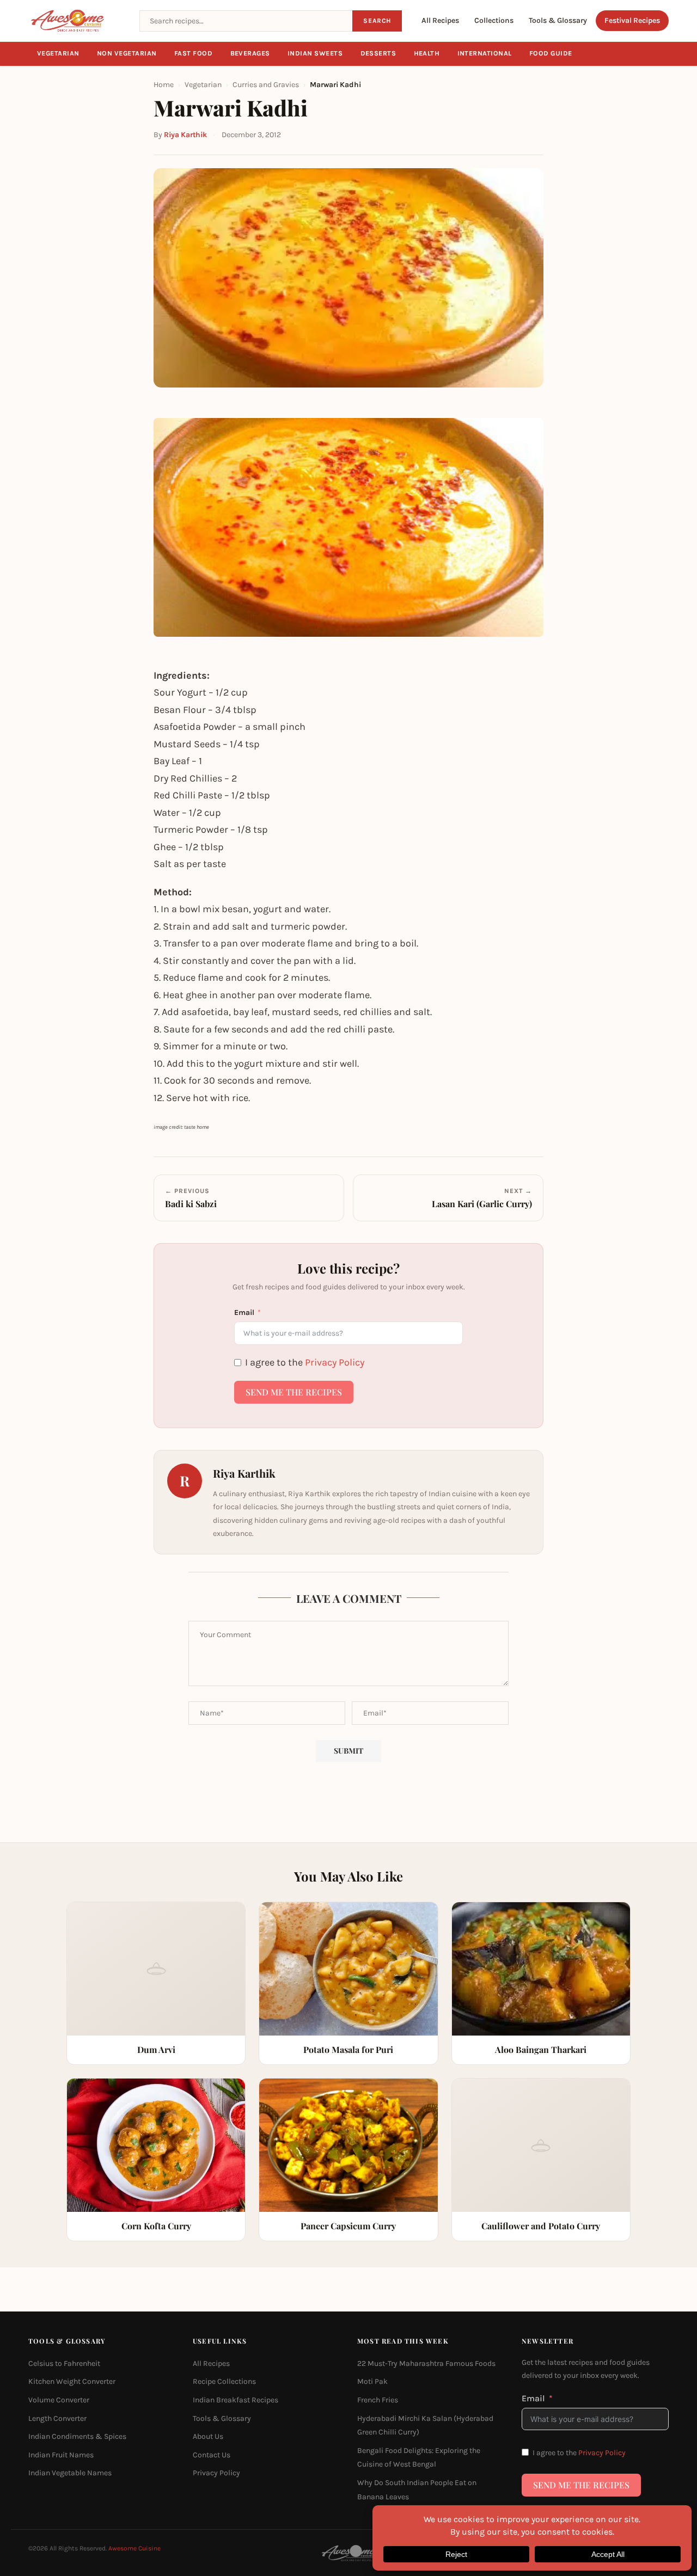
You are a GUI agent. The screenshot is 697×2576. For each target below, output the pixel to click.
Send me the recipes (294, 1392)
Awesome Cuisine (134, 2548)
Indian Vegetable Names (70, 2473)
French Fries (378, 2400)
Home (164, 85)
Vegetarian (58, 53)
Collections (494, 20)
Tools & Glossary (558, 20)
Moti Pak (372, 2381)
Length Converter (57, 2418)
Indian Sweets (315, 53)
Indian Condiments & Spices (77, 2436)
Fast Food (194, 53)
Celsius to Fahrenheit (64, 2363)
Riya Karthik (185, 135)
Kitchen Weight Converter (72, 2381)
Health (427, 53)
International (485, 53)
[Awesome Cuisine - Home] (77, 21)
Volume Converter (59, 2400)
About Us (208, 2436)
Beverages (250, 53)
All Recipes (440, 20)
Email (244, 1312)
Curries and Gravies (266, 85)
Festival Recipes (632, 20)
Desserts (378, 53)
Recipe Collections (224, 2381)
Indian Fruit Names (61, 2454)
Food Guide (551, 53)
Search (377, 21)
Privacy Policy (335, 1362)
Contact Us (212, 2454)
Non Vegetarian (127, 53)
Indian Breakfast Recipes (236, 2400)
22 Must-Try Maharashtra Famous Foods (426, 2363)
